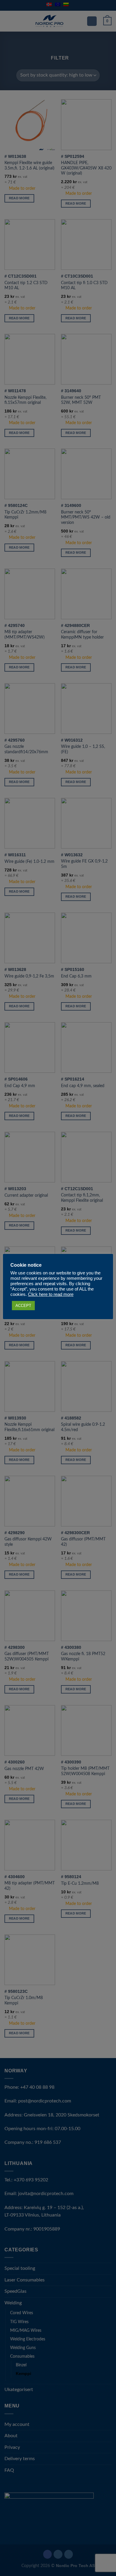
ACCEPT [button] (23, 1306)
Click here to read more (51, 1294)
